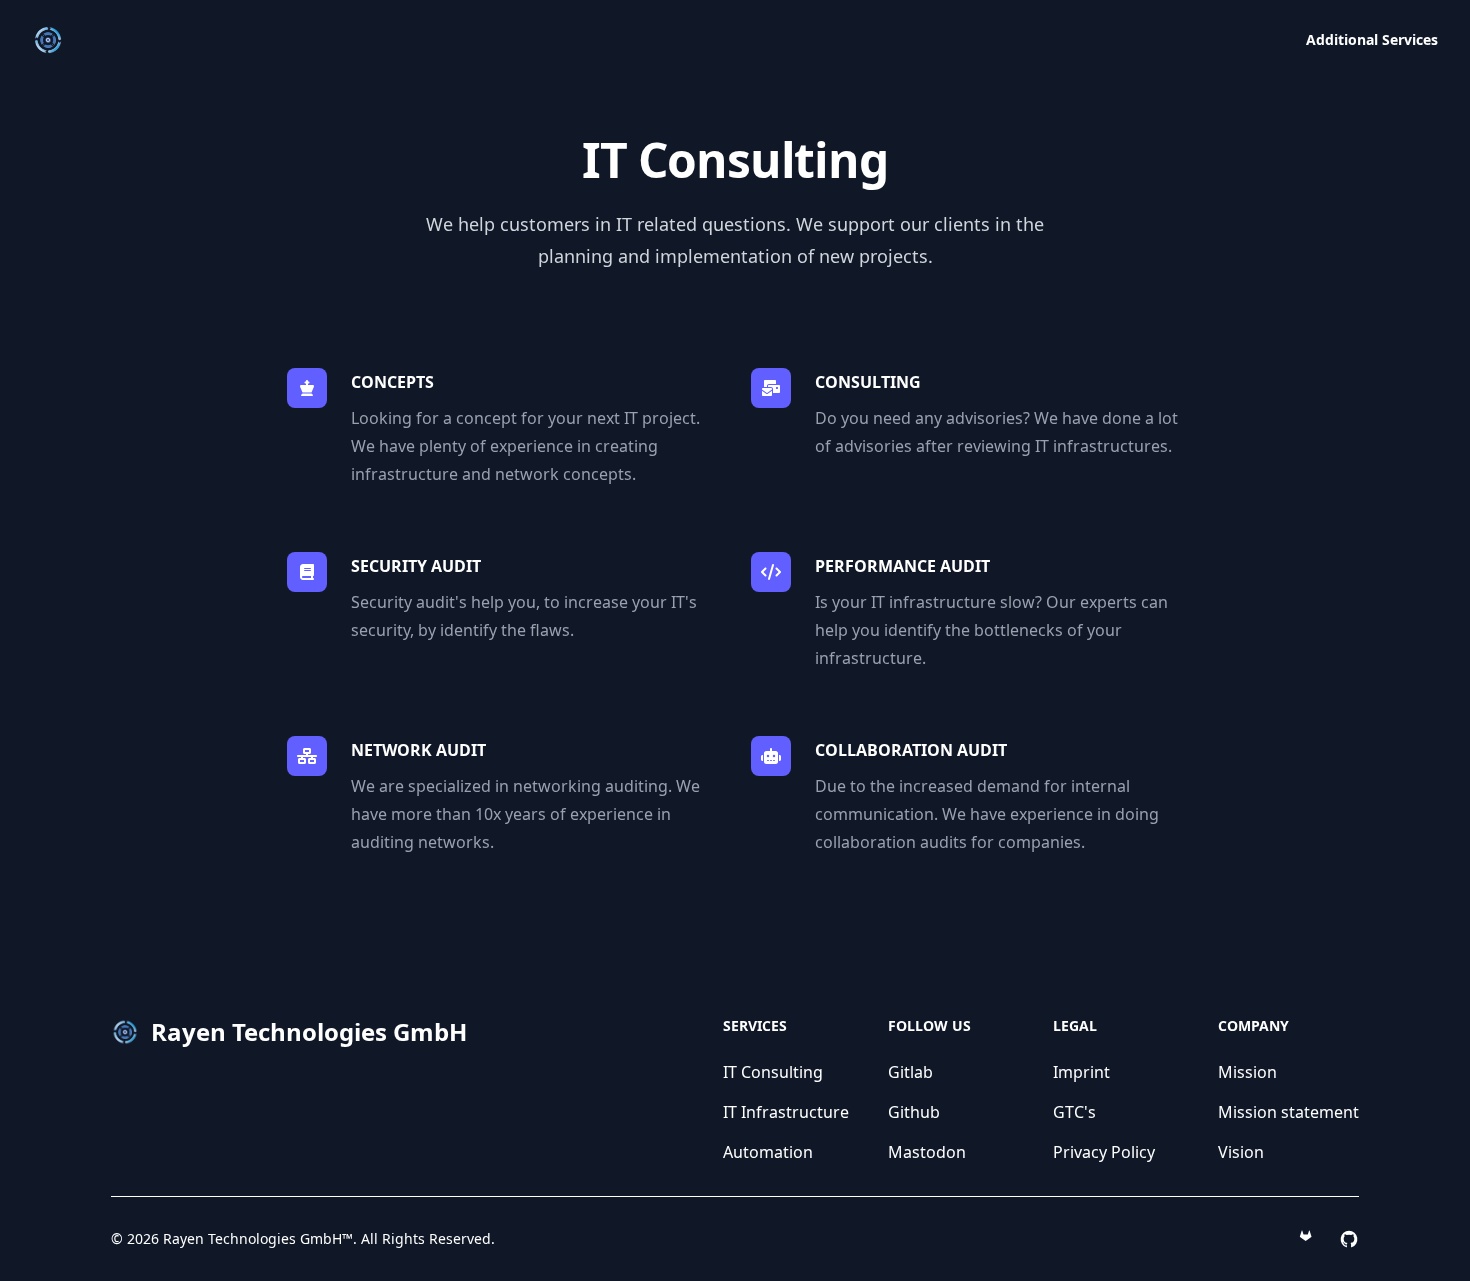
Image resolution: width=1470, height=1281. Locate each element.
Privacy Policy (1104, 1152)
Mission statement (1288, 1112)
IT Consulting (773, 1072)
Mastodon (927, 1152)
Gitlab (910, 1072)
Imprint (1081, 1072)
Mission (1247, 1072)
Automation (768, 1152)
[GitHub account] (1349, 1239)
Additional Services (1372, 39)
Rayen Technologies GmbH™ (258, 1238)
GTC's (1074, 1112)
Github (914, 1112)
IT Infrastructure (786, 1112)
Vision (1241, 1152)
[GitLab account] (1309, 1239)
